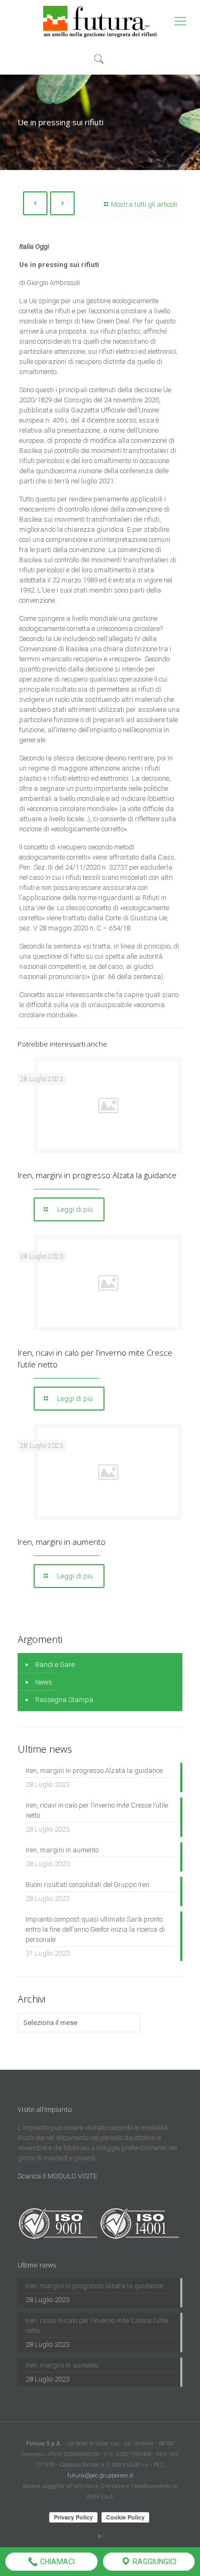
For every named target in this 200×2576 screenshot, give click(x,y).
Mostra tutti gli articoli (144, 204)
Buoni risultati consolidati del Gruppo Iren (87, 1885)
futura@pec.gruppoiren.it (100, 2476)
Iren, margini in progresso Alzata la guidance (97, 1175)
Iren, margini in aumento (62, 1542)
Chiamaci (57, 2562)
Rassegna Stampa (64, 1700)
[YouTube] (100, 2537)
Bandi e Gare (55, 1664)
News (44, 1682)
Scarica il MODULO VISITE (57, 2176)
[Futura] (100, 21)
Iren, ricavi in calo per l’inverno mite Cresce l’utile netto (97, 1810)
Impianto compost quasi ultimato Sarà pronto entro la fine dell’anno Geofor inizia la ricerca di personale (95, 1929)
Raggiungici (154, 2562)
